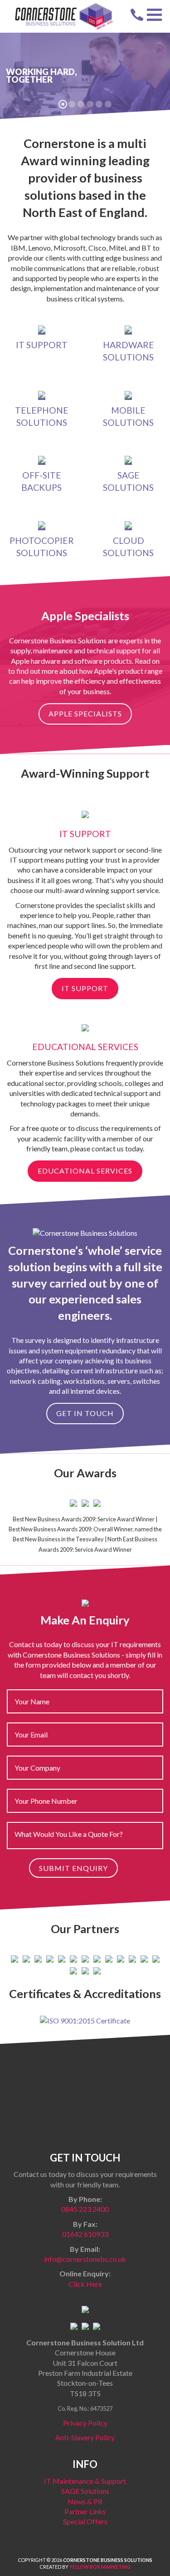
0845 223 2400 (85, 2209)
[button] (154, 15)
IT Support (85, 988)
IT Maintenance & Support (85, 2481)
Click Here (85, 2284)
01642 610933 (85, 2234)
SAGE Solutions (85, 2491)
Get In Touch (85, 1413)
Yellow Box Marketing (100, 2567)
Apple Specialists (85, 713)
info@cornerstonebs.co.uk (85, 2259)
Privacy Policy (85, 2423)
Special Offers (85, 2521)
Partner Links (85, 2511)
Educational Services (85, 1171)
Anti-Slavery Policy (85, 2437)
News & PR (85, 2501)
